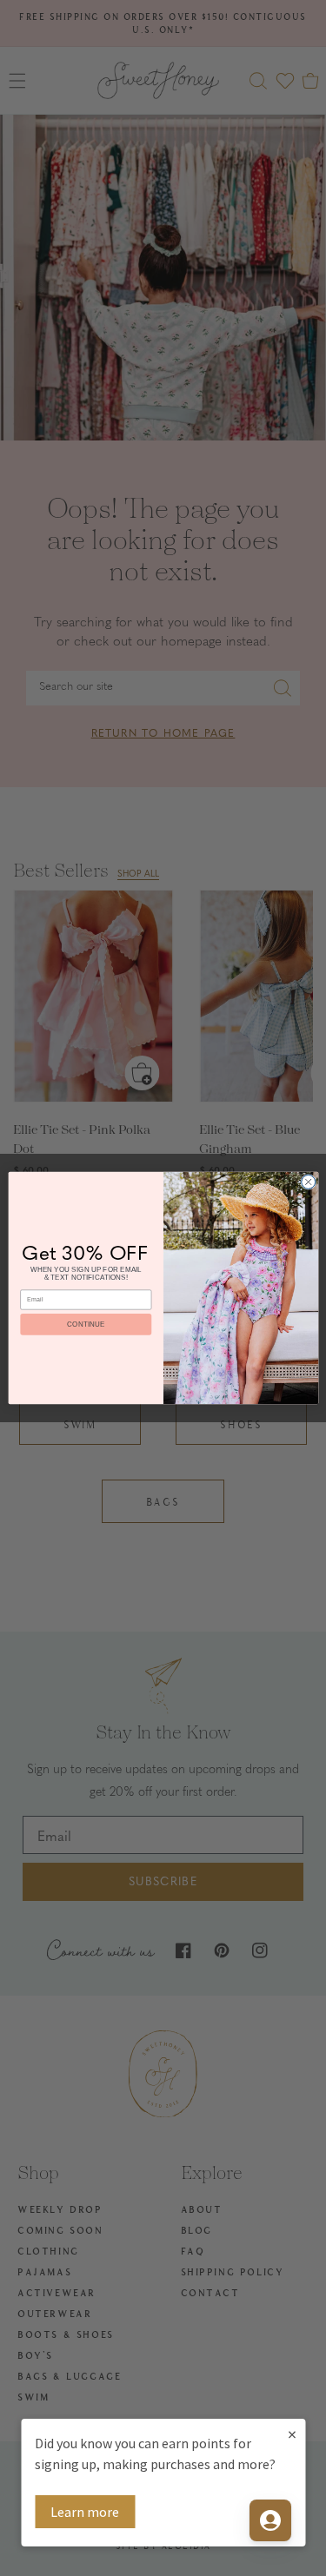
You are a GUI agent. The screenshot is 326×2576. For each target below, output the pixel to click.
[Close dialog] (308, 1182)
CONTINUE (86, 1324)
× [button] (292, 2434)
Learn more (85, 2512)
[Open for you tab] (270, 2520)
